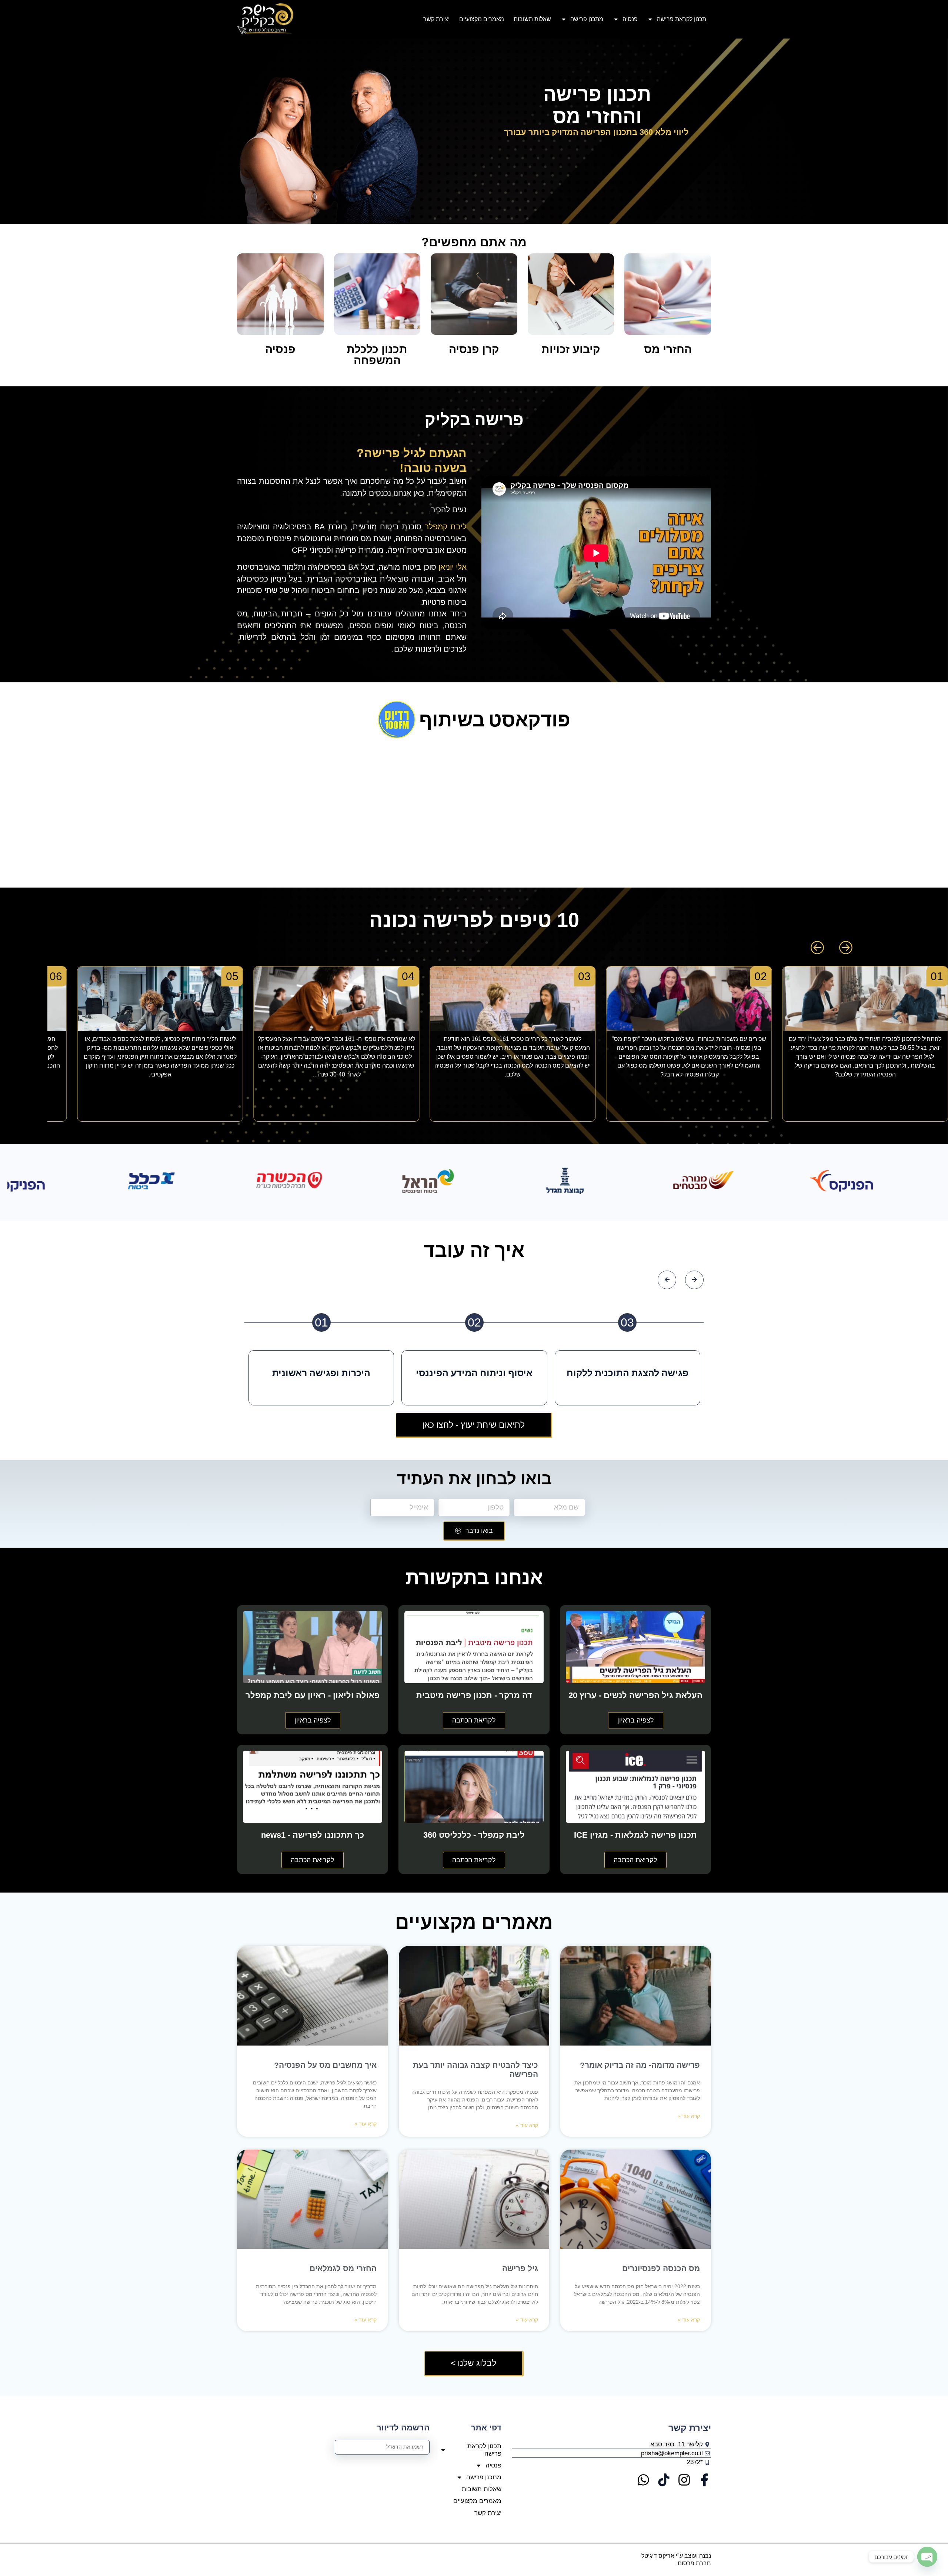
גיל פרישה (519, 2268)
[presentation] (667, 1280)
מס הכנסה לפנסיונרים (660, 2268)
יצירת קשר (436, 19)
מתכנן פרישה (587, 19)
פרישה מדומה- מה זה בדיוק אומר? (640, 2065)
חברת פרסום (694, 2563)
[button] (817, 948)
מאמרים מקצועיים (482, 19)
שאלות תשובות (532, 19)
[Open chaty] (927, 2557)
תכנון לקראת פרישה (682, 19)
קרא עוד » (689, 2116)
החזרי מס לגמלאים (343, 2268)
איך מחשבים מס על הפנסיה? (325, 2065)
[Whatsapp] (643, 2480)
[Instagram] (684, 2480)
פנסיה (630, 19)
